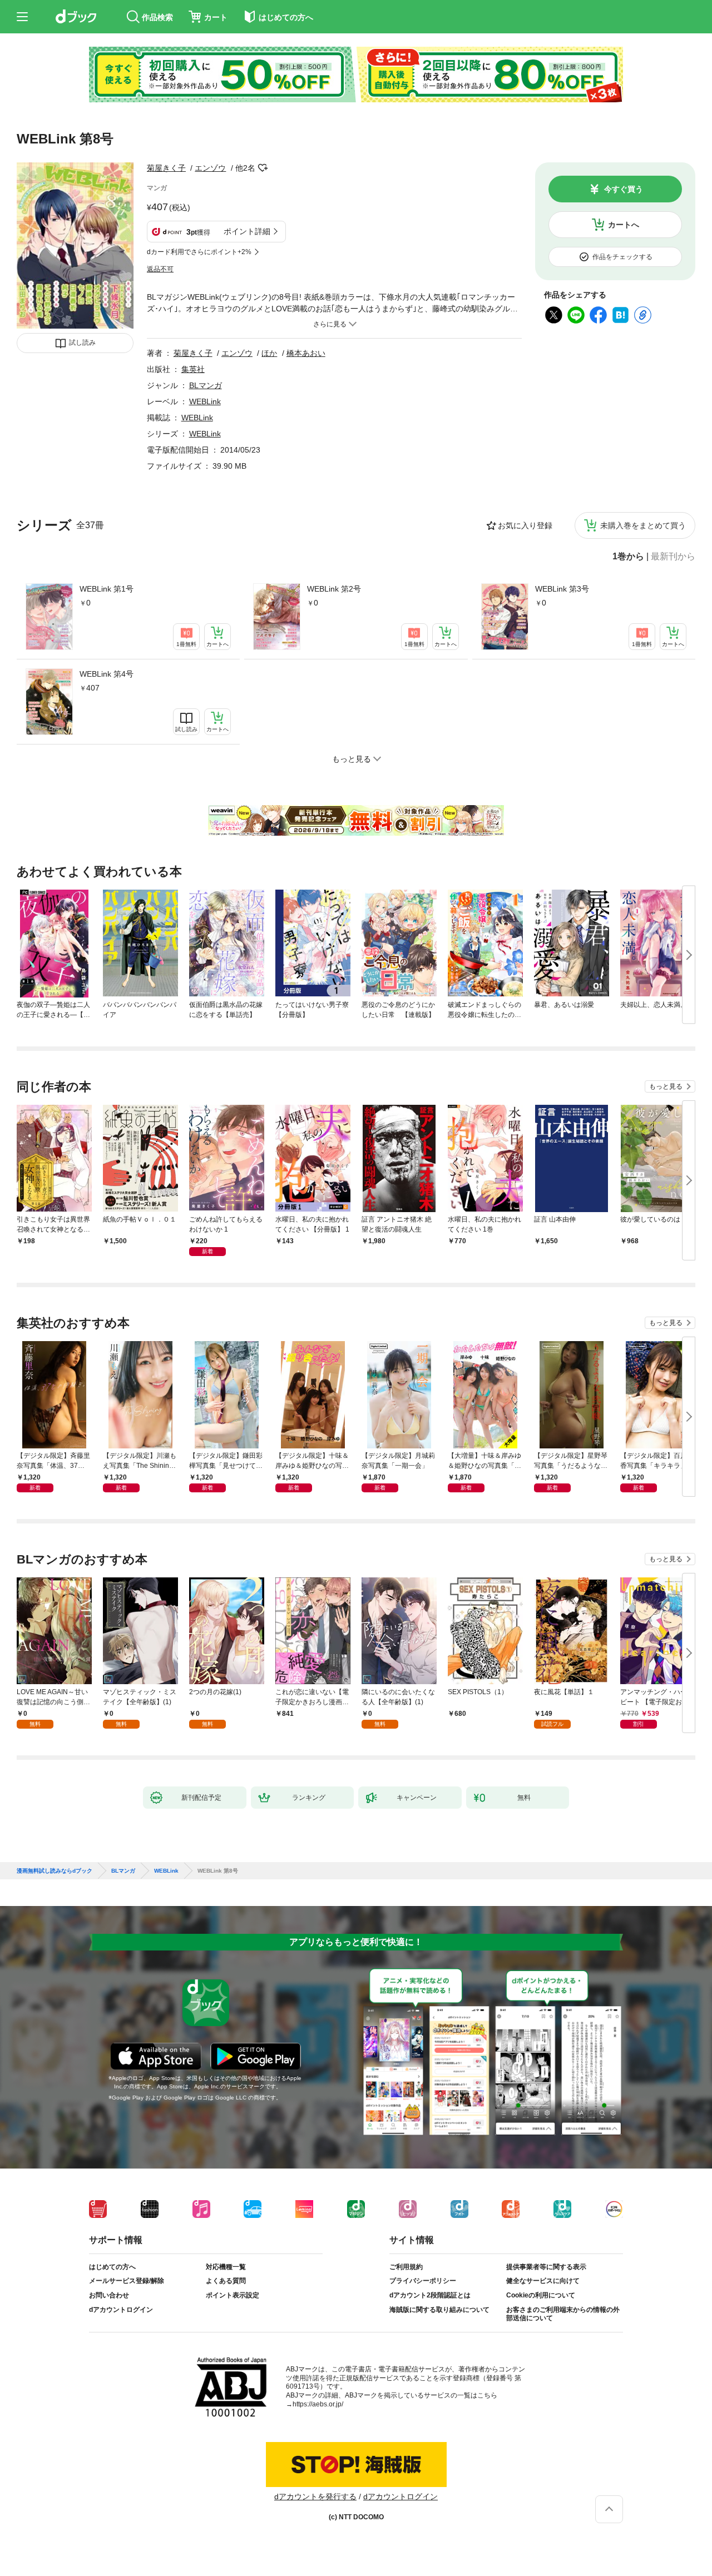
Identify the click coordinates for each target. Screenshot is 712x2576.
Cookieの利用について (541, 2295)
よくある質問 (226, 2281)
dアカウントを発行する (315, 2496)
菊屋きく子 (166, 168)
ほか (269, 353)
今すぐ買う (624, 189)
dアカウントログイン (121, 2310)
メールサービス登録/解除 (127, 2281)
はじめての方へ (112, 2267)
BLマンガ (206, 385)
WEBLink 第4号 (107, 674)
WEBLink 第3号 (562, 589)
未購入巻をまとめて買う (643, 525)
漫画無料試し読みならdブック (55, 1871)
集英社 (193, 369)
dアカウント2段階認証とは (430, 2295)
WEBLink (205, 401)
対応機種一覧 (226, 2267)
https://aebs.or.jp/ (318, 2404)
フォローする (263, 168)
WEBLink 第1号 (107, 589)
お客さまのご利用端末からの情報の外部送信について (563, 2314)
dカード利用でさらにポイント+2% (199, 252)
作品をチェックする (622, 257)
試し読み (82, 343)
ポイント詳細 (247, 231)
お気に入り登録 (525, 525)
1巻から (628, 557)
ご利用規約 (406, 2267)
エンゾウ (210, 168)
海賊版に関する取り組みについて (439, 2310)
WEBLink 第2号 (334, 589)
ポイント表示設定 (233, 2295)
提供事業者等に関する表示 (546, 2267)
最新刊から (673, 557)
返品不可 (160, 269)
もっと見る (666, 1086)
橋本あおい (306, 353)
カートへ (624, 225)
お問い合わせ (109, 2295)
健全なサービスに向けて (543, 2281)
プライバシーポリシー (423, 2281)
